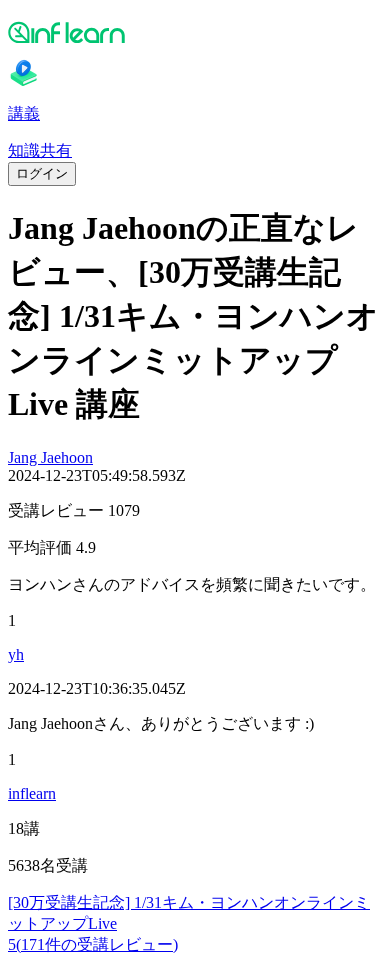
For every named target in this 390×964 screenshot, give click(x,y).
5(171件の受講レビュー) (93, 944)
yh (16, 654)
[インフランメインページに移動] (195, 32)
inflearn (32, 793)
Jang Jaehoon (50, 457)
